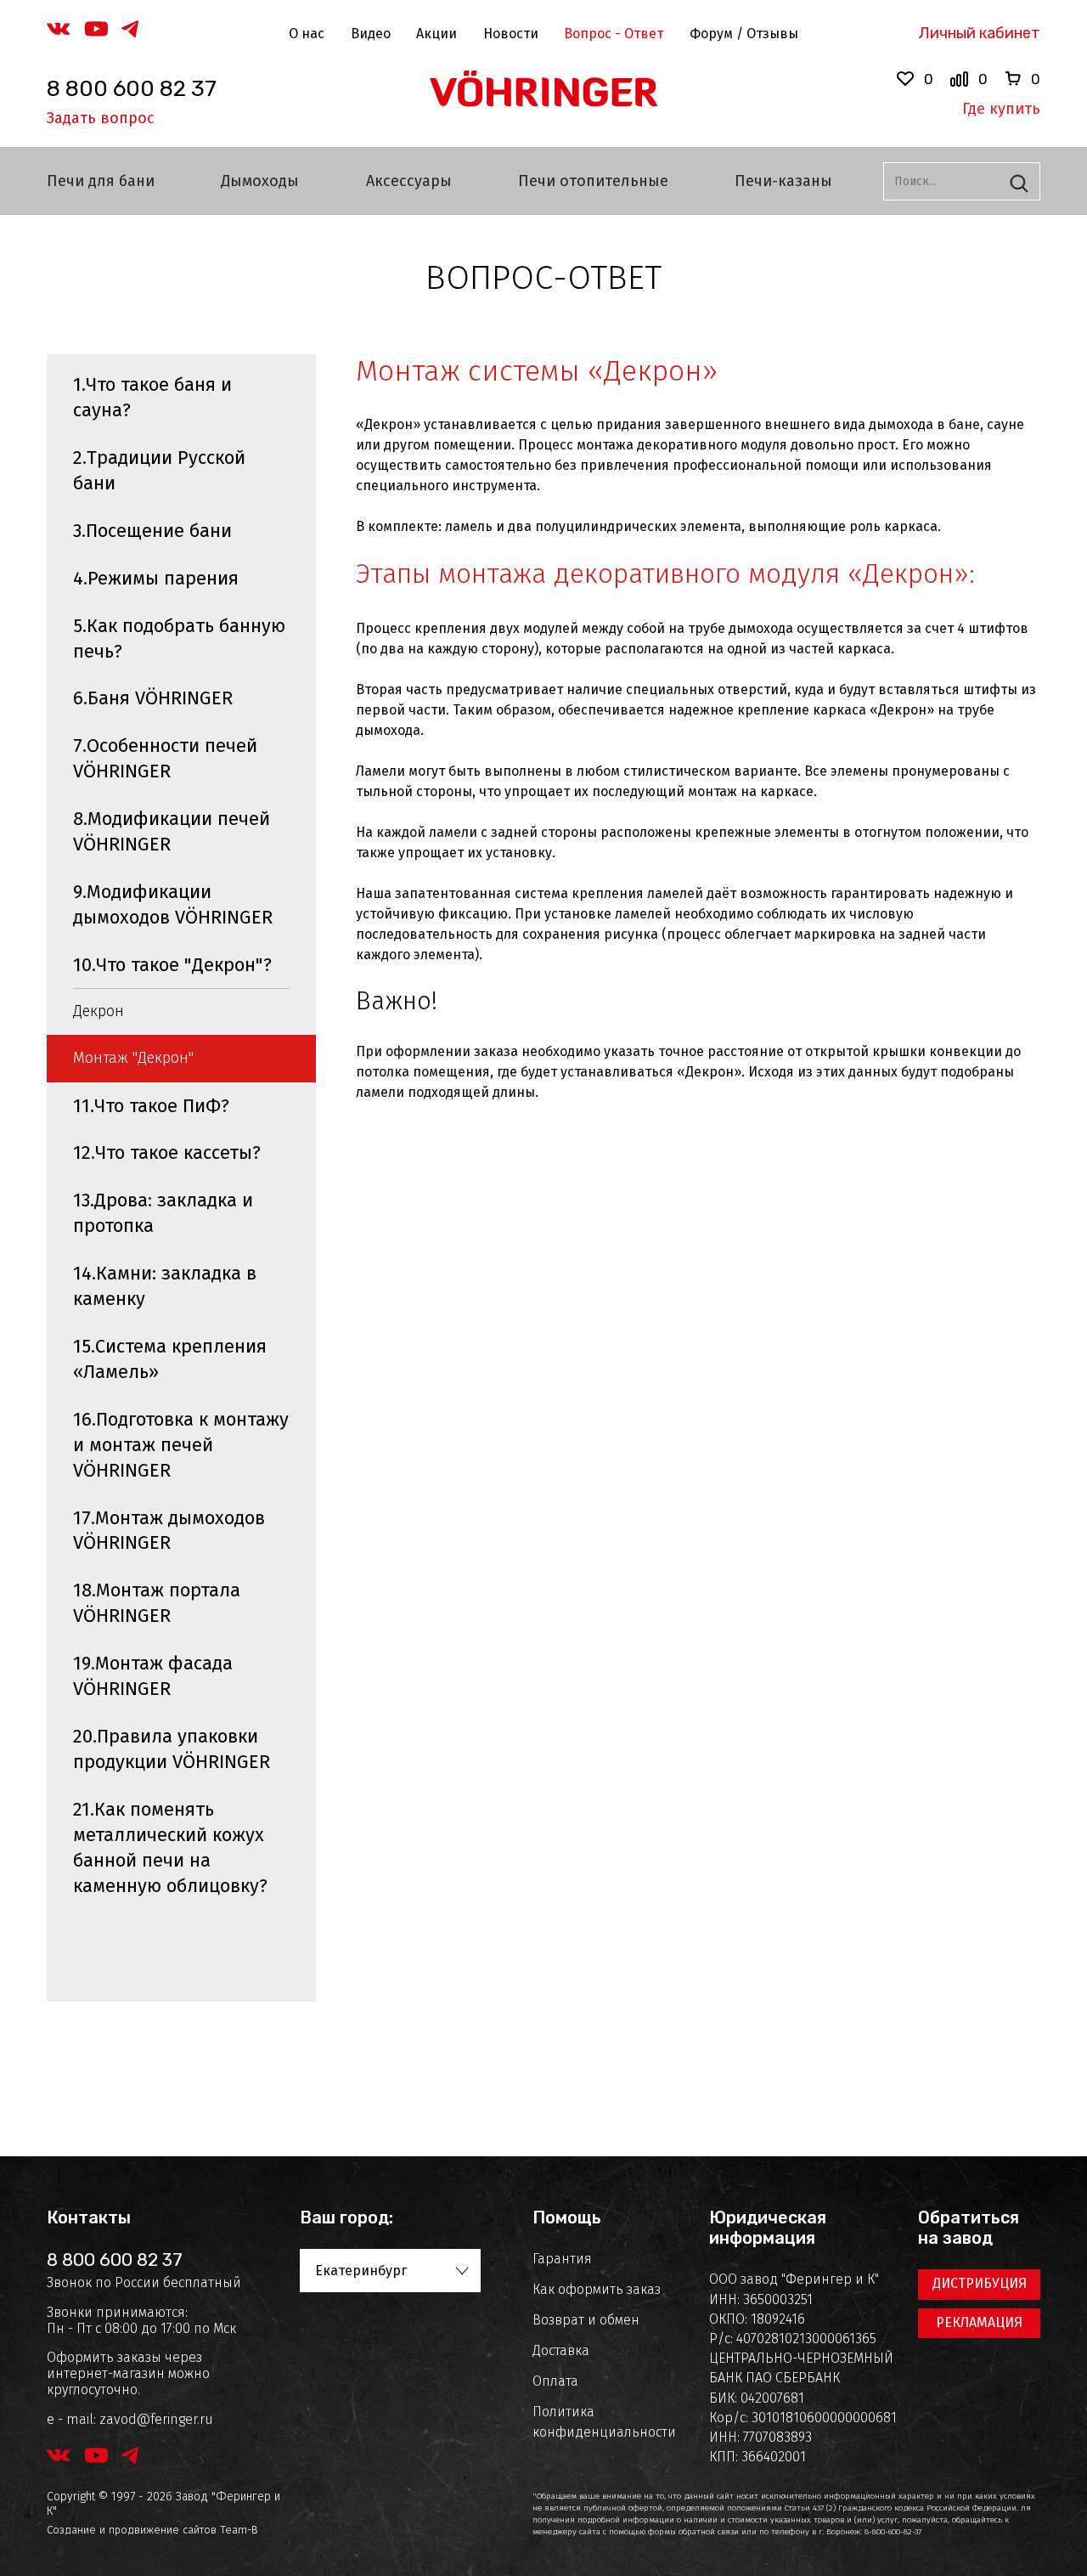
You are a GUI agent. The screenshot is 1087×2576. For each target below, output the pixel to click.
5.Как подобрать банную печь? (179, 638)
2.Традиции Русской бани (159, 470)
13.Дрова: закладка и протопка (163, 1213)
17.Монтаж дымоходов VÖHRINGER (169, 1531)
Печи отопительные (593, 181)
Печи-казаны (783, 181)
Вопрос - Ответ (614, 34)
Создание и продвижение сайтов (132, 2530)
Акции (436, 34)
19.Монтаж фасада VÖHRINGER (153, 1676)
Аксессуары (409, 181)
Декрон (99, 1011)
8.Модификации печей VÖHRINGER (172, 831)
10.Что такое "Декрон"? (172, 965)
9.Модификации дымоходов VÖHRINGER (173, 904)
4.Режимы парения (156, 578)
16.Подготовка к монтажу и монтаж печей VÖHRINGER (181, 1445)
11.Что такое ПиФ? (151, 1106)
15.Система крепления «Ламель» (170, 1359)
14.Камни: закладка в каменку (165, 1286)
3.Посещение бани (152, 531)
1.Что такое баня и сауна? (152, 397)
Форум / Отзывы (744, 34)
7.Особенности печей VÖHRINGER (165, 758)
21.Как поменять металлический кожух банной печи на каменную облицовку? (170, 1847)
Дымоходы (260, 181)
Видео (371, 34)
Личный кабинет (979, 33)
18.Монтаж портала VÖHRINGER (157, 1603)
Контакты (89, 2217)
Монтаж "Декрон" (133, 1058)
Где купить (1001, 109)
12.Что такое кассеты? (167, 1152)
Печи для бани (101, 181)
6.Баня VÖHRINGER (153, 698)
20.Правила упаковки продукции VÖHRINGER (172, 1749)
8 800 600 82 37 (132, 89)
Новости (511, 34)
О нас (307, 34)
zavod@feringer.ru (156, 2419)
